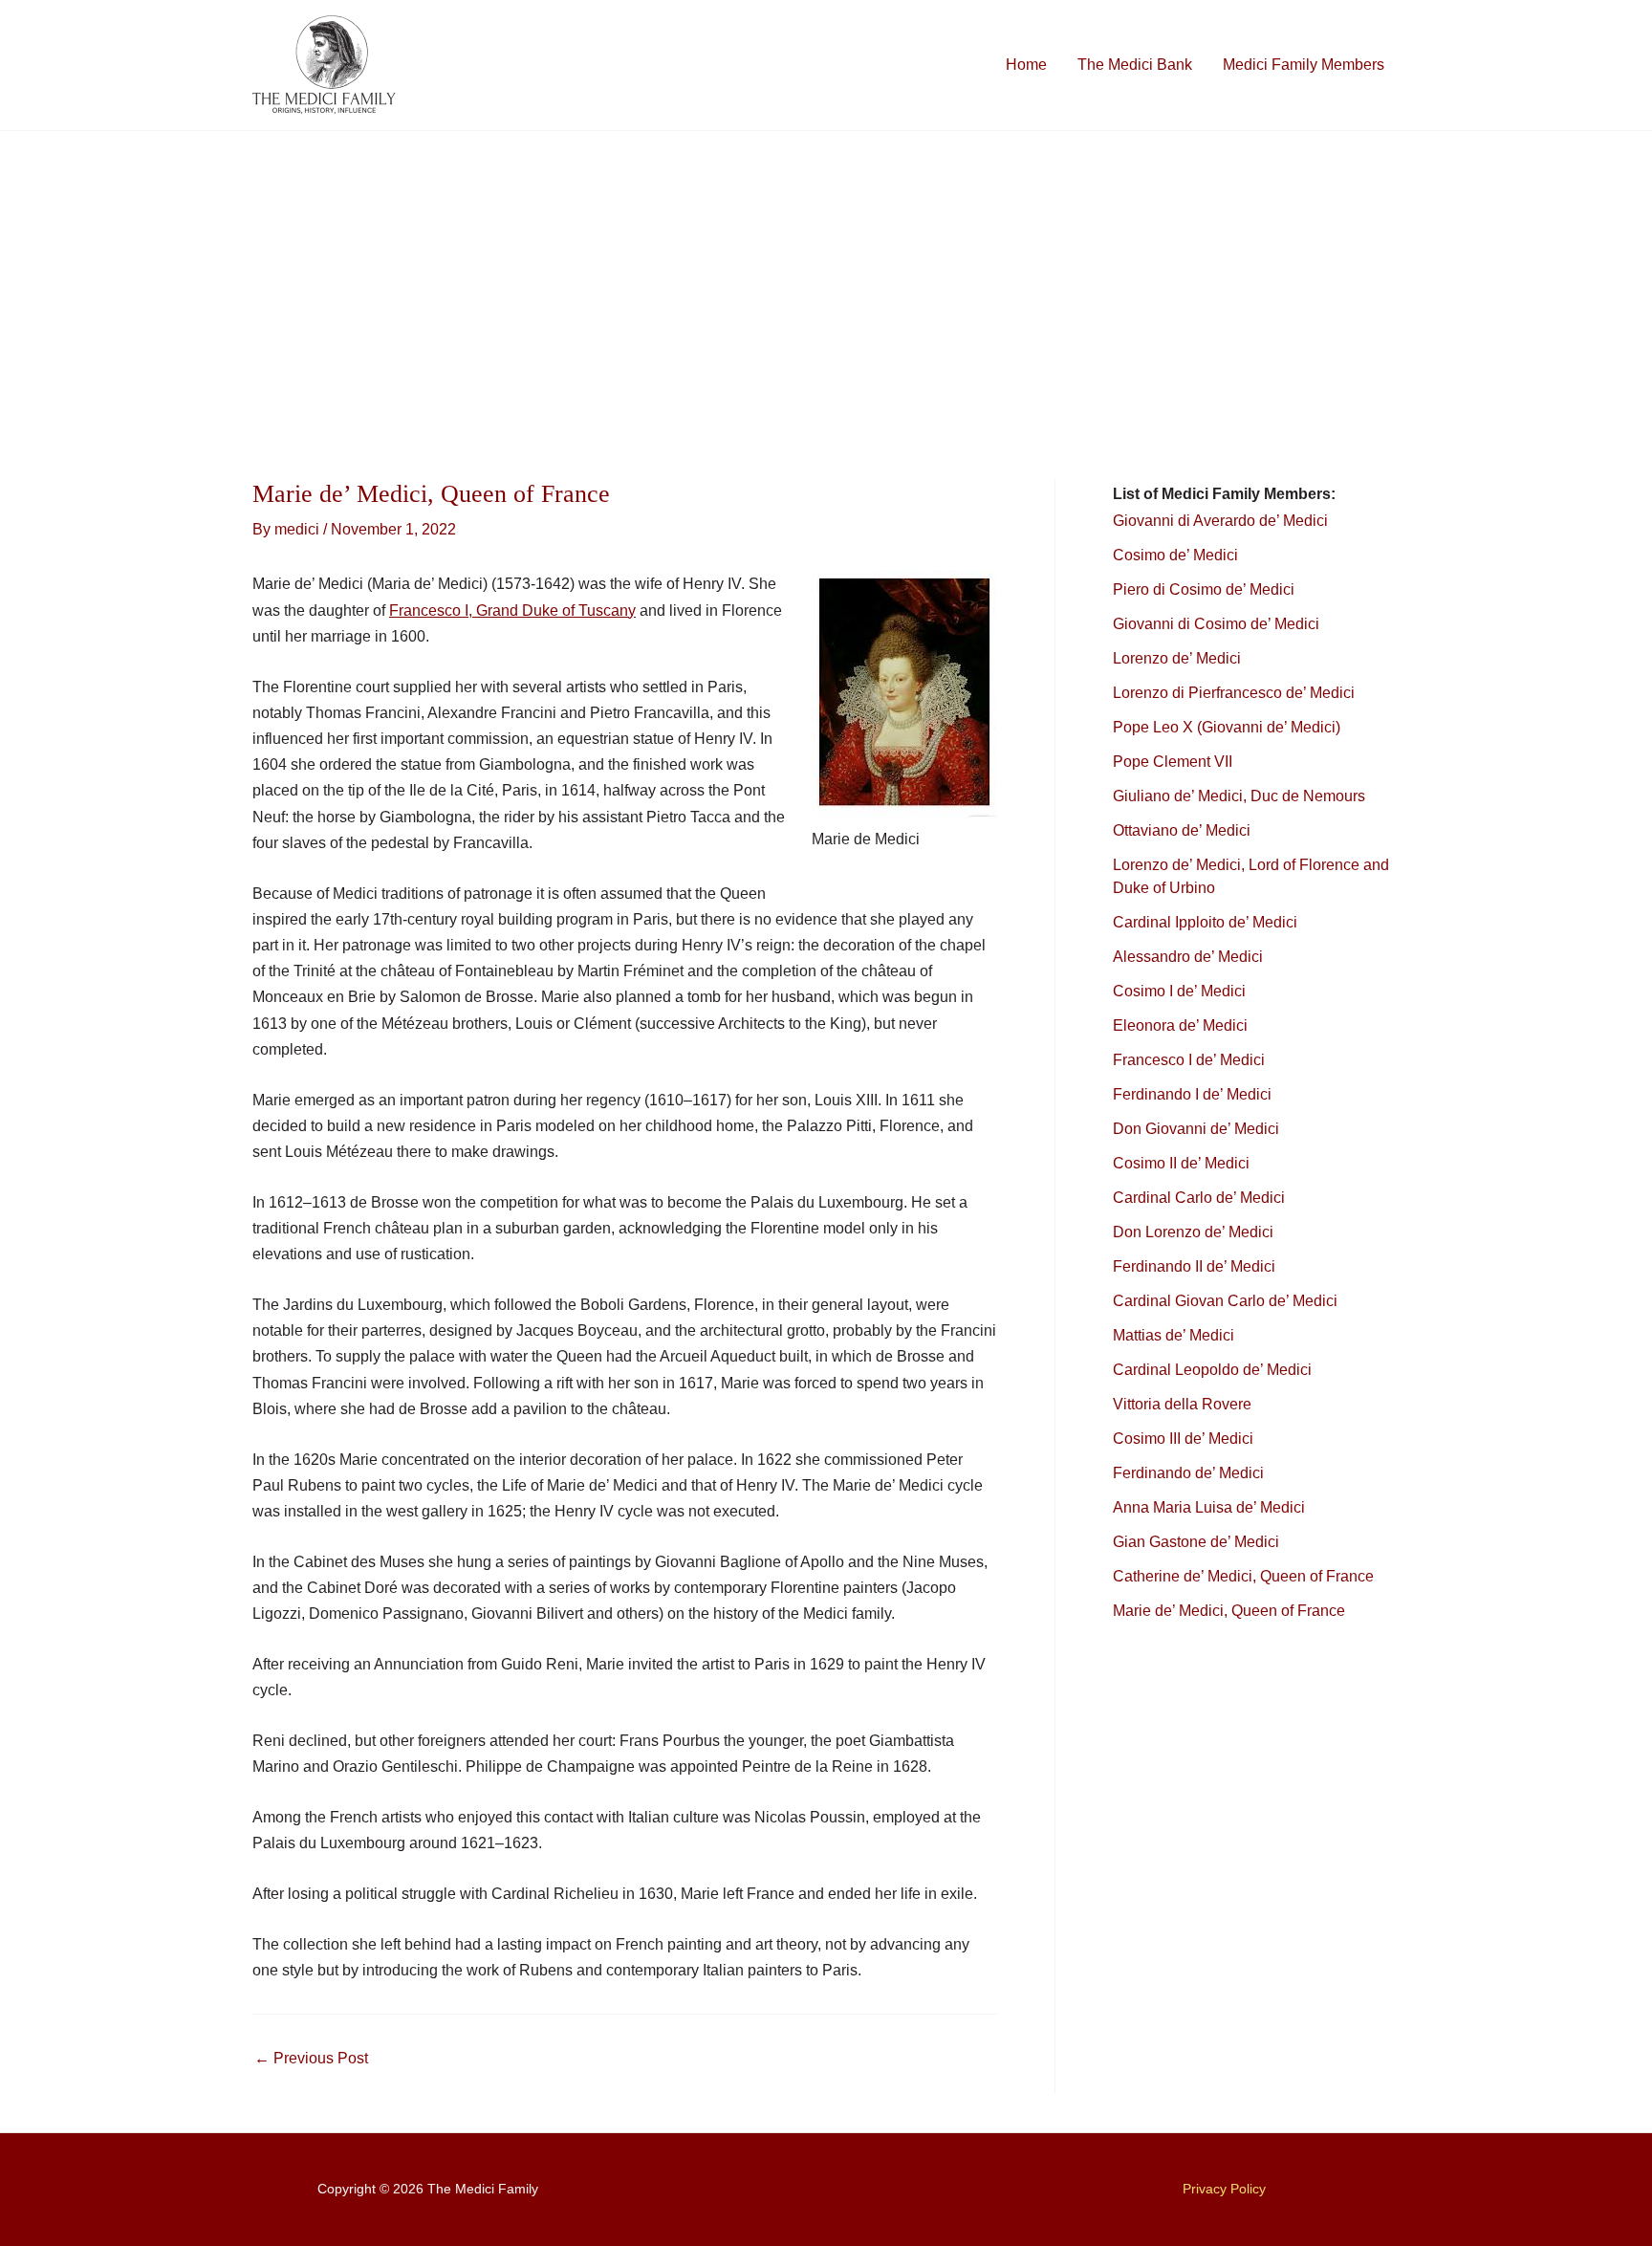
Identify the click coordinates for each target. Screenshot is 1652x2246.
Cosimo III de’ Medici (1183, 1439)
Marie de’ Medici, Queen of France (1229, 1611)
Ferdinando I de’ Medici (1192, 1094)
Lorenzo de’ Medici (1177, 658)
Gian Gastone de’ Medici (1196, 1542)
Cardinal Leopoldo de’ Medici (1212, 1370)
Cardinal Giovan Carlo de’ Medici (1225, 1301)
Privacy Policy (1224, 2189)
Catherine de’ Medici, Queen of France (1243, 1576)
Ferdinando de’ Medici (1188, 1473)
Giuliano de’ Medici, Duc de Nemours (1239, 796)
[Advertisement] (826, 274)
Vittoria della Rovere (1182, 1404)
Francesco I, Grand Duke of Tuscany (512, 611)
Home (1026, 65)
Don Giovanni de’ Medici (1196, 1129)
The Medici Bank (1135, 65)
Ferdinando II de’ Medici (1194, 1266)
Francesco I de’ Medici (1189, 1060)
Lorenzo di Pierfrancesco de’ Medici (1234, 693)
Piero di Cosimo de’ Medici (1206, 589)
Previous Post (311, 2059)
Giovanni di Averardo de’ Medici (1220, 521)
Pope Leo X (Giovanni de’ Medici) (1227, 727)
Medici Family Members (1304, 65)
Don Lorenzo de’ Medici (1193, 1232)
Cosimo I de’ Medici (1179, 991)
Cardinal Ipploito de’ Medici (1205, 922)
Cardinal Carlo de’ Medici (1199, 1198)
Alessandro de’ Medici (1188, 957)
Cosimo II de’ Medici (1181, 1163)
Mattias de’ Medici (1174, 1335)
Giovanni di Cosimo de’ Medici (1216, 624)
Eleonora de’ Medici (1180, 1025)
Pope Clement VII (1173, 762)
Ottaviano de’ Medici (1182, 830)
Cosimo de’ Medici (1177, 555)
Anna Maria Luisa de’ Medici (1209, 1507)
